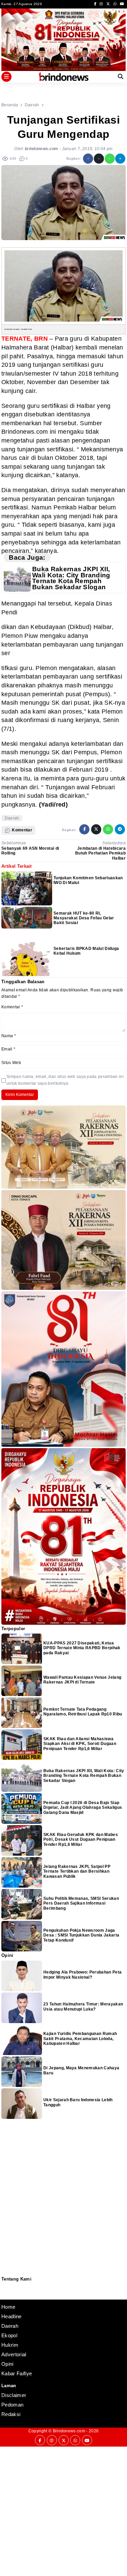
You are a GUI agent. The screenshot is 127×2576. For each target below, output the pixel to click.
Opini (7, 2364)
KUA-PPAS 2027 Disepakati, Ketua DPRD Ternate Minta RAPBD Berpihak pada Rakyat (82, 1648)
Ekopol (9, 2335)
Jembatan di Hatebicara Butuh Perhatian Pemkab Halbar (100, 853)
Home (8, 2307)
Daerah (12, 818)
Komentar (12, 1007)
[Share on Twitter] (99, 159)
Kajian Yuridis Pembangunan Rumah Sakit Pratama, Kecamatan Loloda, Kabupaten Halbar (80, 2039)
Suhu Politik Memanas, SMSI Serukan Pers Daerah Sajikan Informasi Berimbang (81, 1903)
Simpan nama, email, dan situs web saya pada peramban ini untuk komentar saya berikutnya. (65, 1080)
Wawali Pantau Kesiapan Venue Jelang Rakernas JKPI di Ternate (82, 1680)
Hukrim (10, 2345)
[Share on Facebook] (88, 159)
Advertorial (14, 2354)
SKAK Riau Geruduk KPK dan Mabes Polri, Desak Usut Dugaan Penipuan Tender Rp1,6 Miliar (81, 1840)
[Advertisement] (63, 2510)
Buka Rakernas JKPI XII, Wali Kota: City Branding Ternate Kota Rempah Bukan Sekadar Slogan (71, 578)
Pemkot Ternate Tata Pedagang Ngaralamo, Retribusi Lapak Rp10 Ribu (83, 1712)
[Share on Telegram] (120, 159)
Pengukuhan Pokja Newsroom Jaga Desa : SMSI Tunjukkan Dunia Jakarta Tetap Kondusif (81, 1935)
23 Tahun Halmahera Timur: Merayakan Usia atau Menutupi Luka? (83, 2006)
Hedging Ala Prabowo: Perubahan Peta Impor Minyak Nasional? (82, 1975)
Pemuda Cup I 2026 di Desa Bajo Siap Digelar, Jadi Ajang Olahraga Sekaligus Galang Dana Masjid (83, 1808)
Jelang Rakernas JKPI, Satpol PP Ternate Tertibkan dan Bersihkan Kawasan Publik (77, 1871)
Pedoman (4, 2290)
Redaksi (4, 2286)
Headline (12, 2316)
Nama (9, 1036)
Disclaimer (5, 2295)
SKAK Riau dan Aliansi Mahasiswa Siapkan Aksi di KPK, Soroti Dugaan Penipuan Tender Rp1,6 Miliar (80, 1744)
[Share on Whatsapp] (110, 159)
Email (8, 1049)
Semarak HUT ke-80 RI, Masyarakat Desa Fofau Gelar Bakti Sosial (84, 918)
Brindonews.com (69, 2431)
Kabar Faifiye (17, 2373)
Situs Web (11, 1063)
